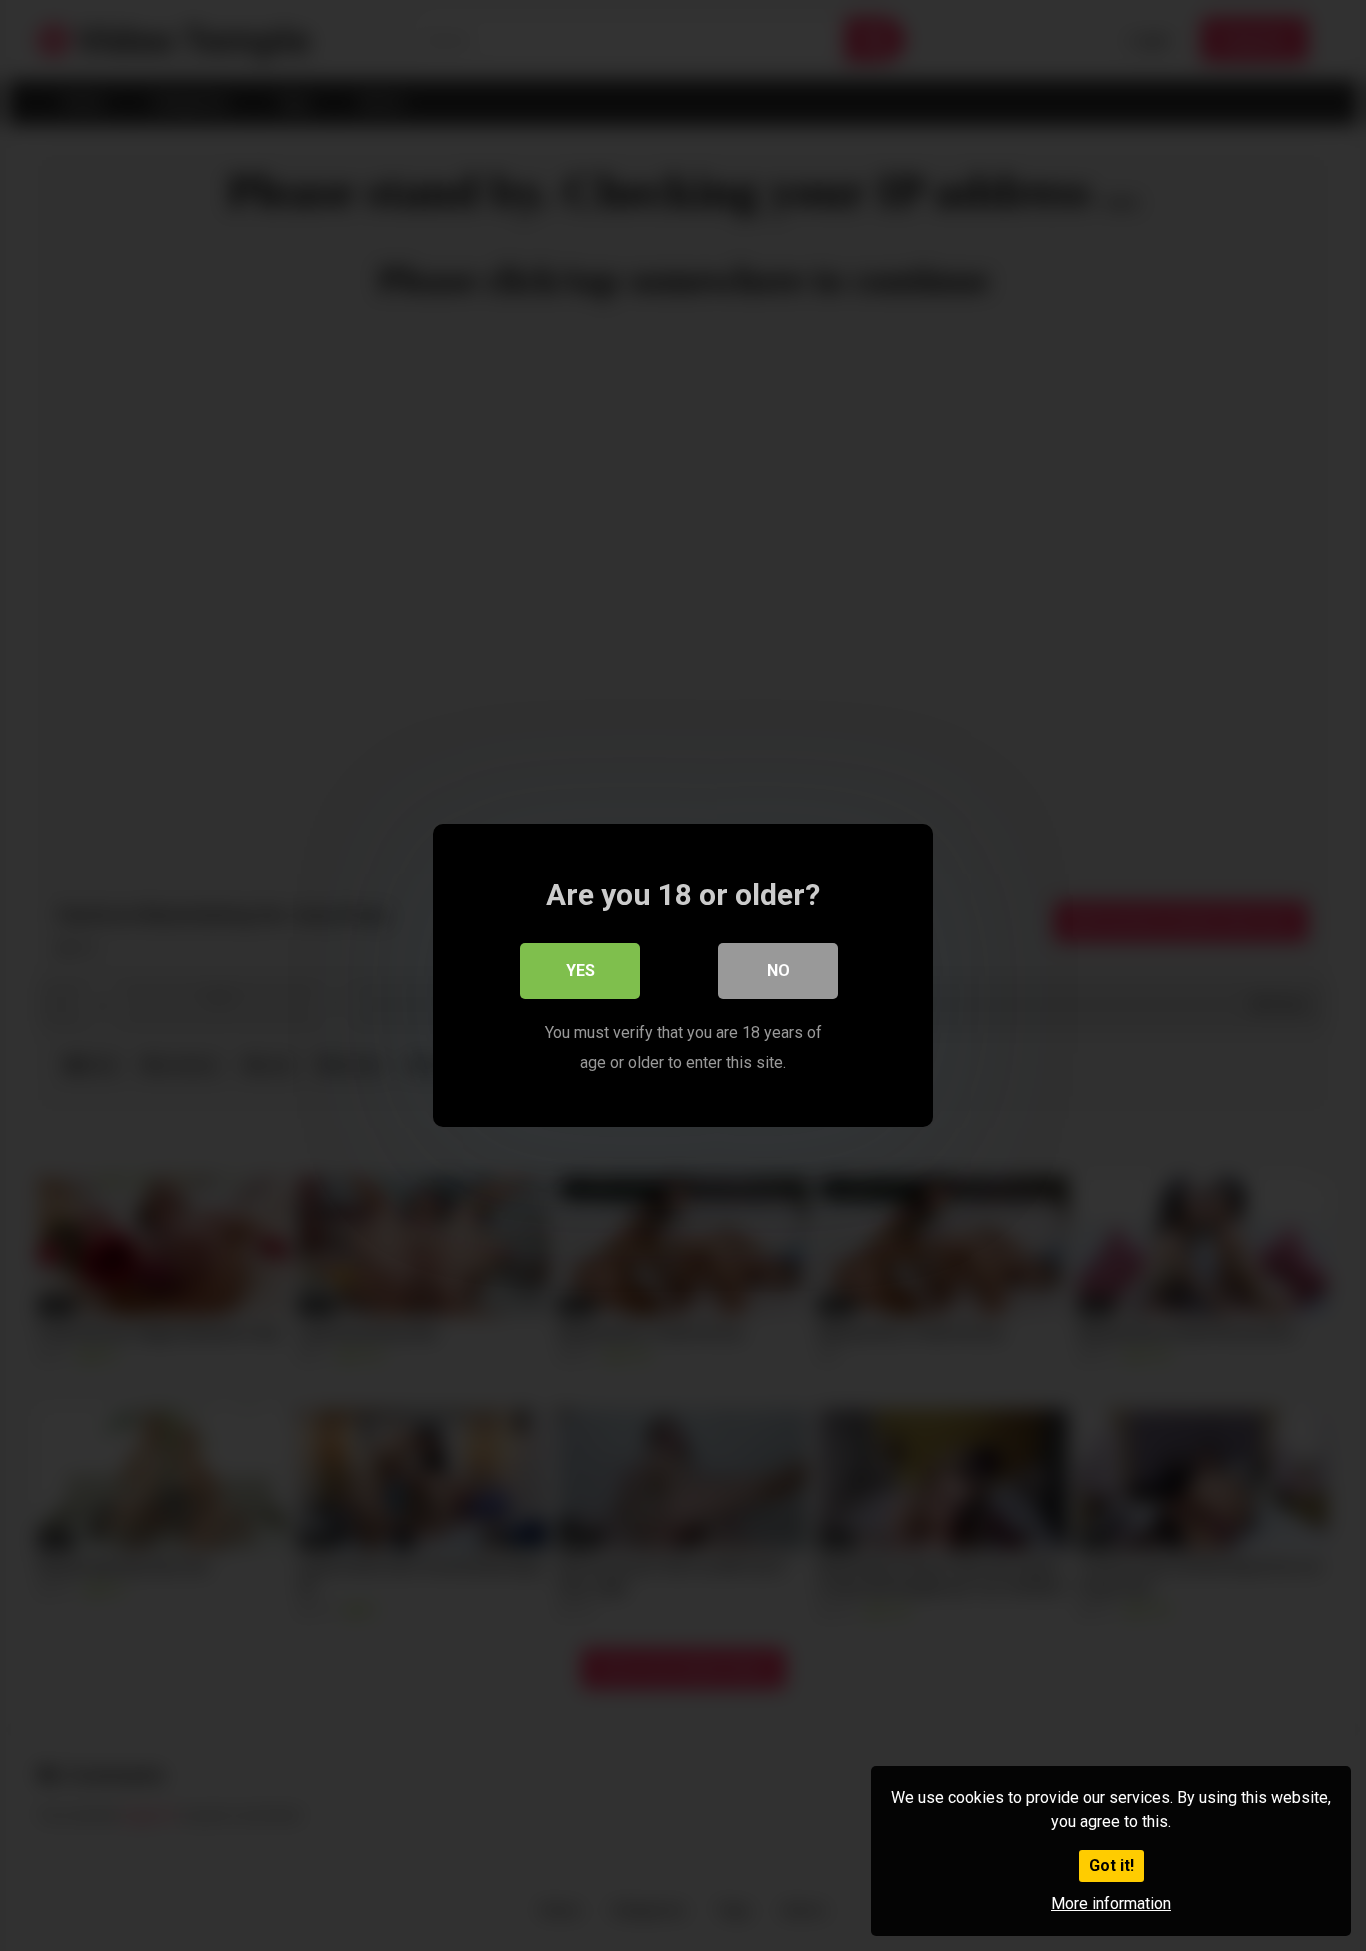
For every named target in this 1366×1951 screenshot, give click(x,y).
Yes (580, 970)
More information (1111, 1903)
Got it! (1111, 1865)
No (778, 970)
